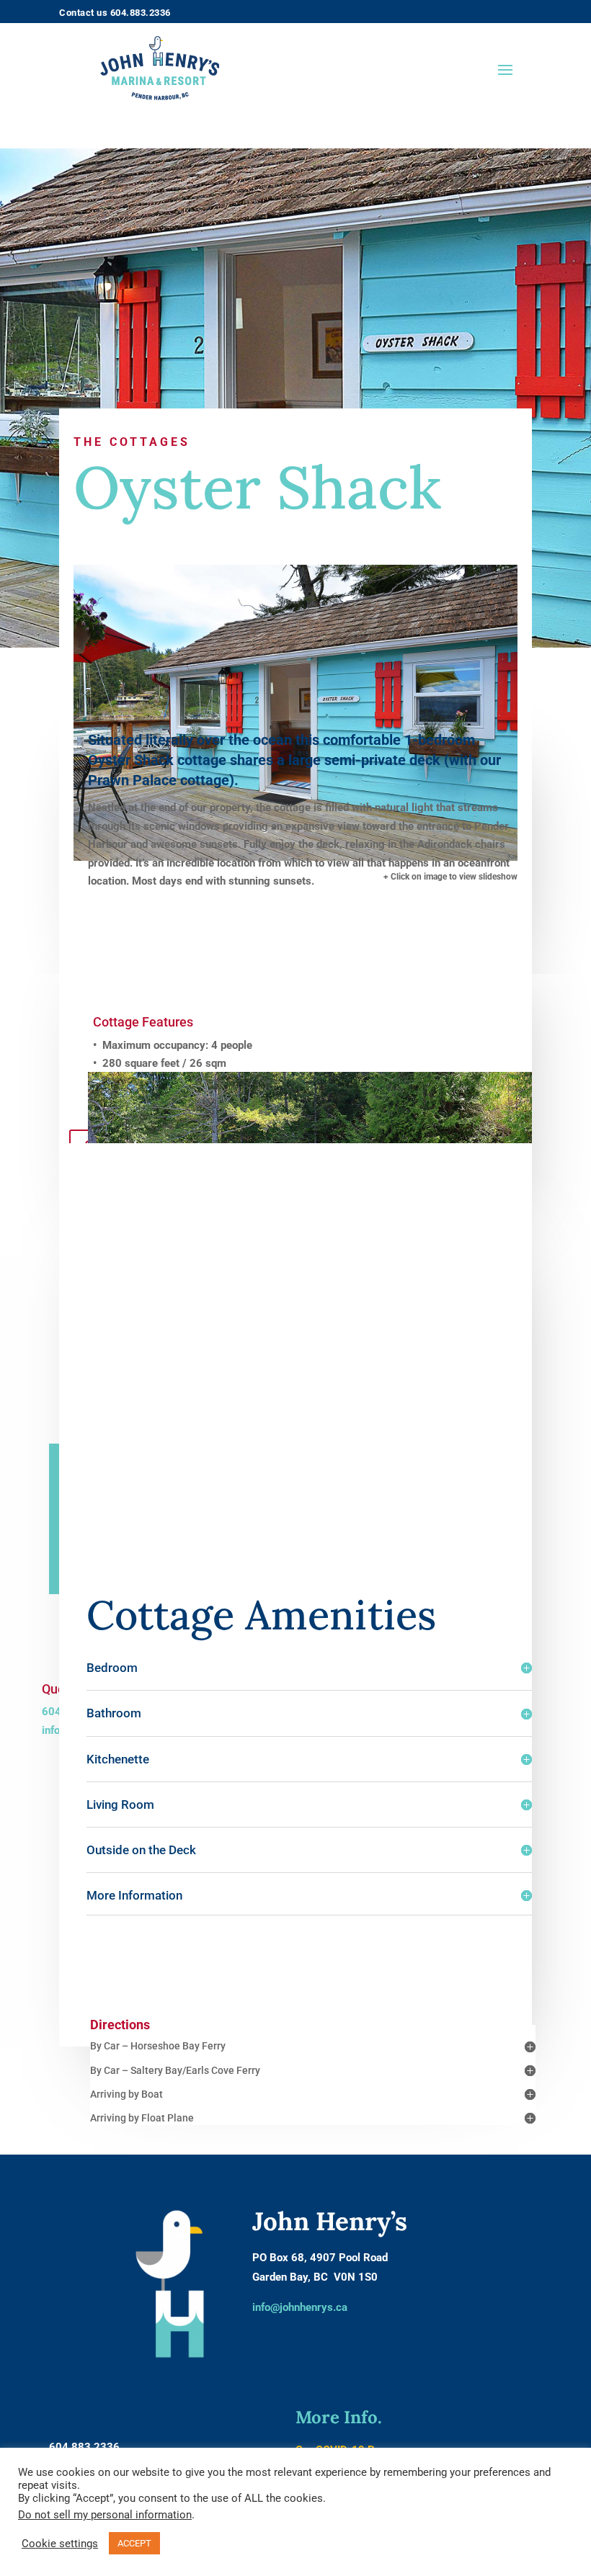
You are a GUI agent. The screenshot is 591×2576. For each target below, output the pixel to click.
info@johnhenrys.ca (300, 2307)
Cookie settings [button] (60, 2544)
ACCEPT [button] (134, 2543)
